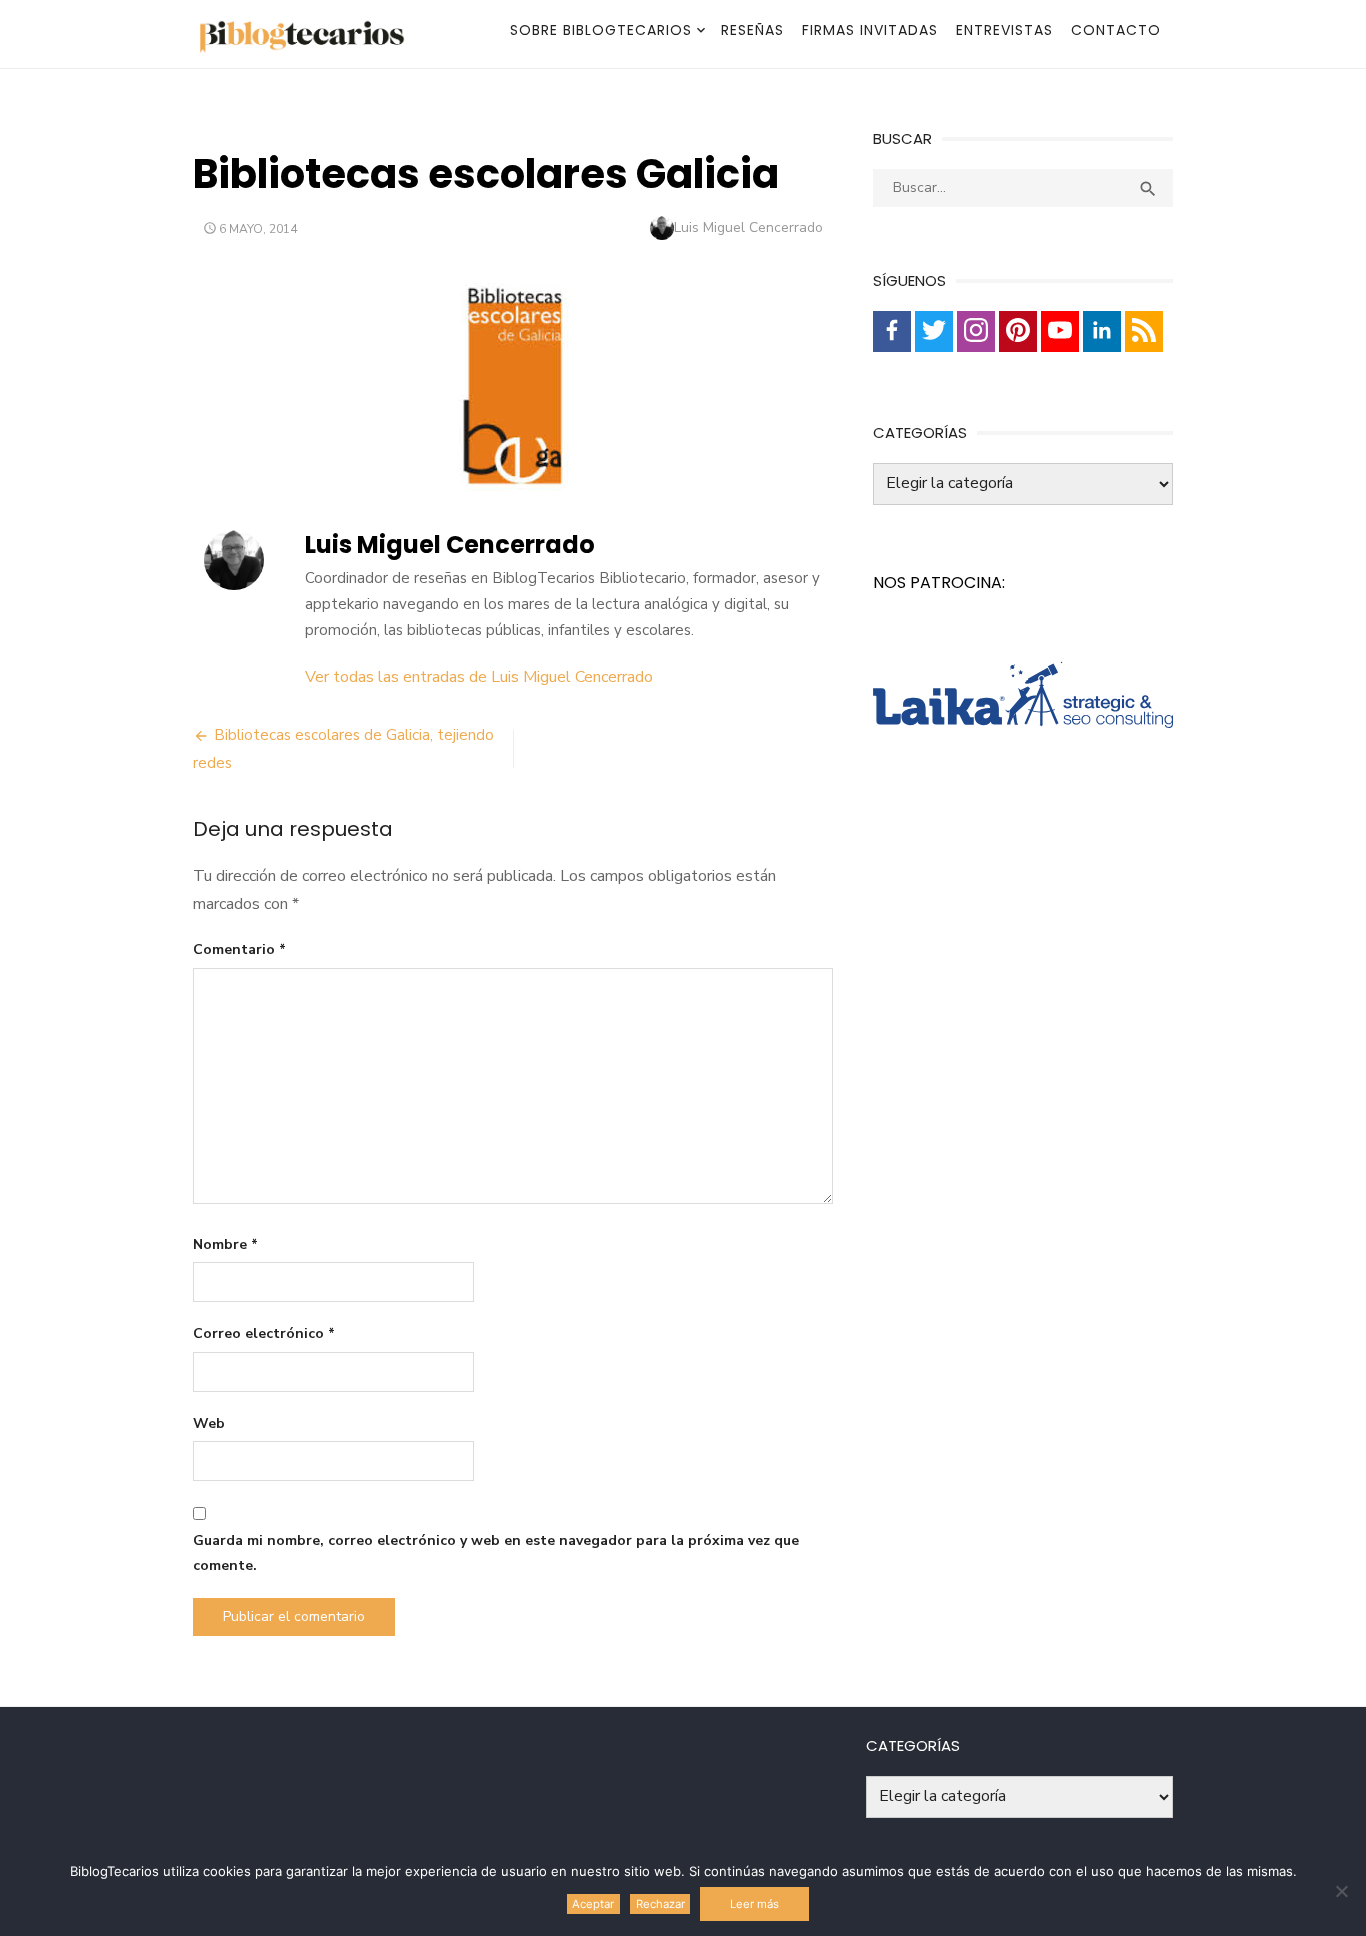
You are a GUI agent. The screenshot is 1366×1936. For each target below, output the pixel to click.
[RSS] (1144, 331)
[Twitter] (934, 331)
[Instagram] (976, 331)
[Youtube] (1060, 331)
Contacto (1116, 30)
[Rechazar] (1341, 1891)
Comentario (239, 949)
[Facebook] (892, 331)
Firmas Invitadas (870, 30)
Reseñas (752, 30)
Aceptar (593, 1904)
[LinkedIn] (1102, 331)
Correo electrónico (264, 1333)
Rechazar (660, 1904)
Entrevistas (1004, 30)
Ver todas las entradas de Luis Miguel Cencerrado (479, 677)
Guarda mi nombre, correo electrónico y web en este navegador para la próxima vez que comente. (496, 1553)
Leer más (754, 1904)
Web (209, 1423)
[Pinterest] (1018, 331)
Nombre (225, 1244)
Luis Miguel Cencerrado (748, 227)
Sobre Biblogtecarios (601, 30)
